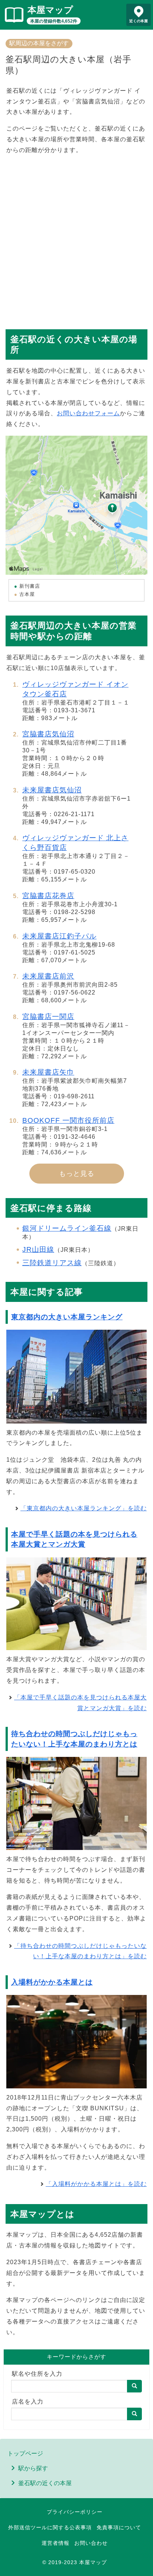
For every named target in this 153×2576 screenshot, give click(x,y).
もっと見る (77, 1174)
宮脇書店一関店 (48, 1017)
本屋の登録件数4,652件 (54, 21)
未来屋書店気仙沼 (52, 790)
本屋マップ (50, 10)
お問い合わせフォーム (88, 413)
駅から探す (33, 2468)
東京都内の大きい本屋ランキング (67, 1317)
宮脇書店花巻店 (48, 896)
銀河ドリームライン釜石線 (67, 1228)
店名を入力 (28, 2402)
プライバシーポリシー (75, 2512)
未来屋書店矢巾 (48, 1072)
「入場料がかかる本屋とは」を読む (96, 2184)
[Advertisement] (76, 238)
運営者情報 (56, 2543)
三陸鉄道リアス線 (52, 1263)
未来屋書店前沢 (48, 976)
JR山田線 (38, 1249)
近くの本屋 (139, 21)
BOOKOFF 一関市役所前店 (68, 1120)
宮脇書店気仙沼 (48, 734)
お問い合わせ (91, 2543)
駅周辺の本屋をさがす (39, 43)
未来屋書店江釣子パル (59, 936)
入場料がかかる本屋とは (52, 1982)
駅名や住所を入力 (37, 2374)
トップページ (25, 2453)
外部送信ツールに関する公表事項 (50, 2527)
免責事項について (119, 2527)
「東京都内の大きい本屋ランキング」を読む (84, 1508)
